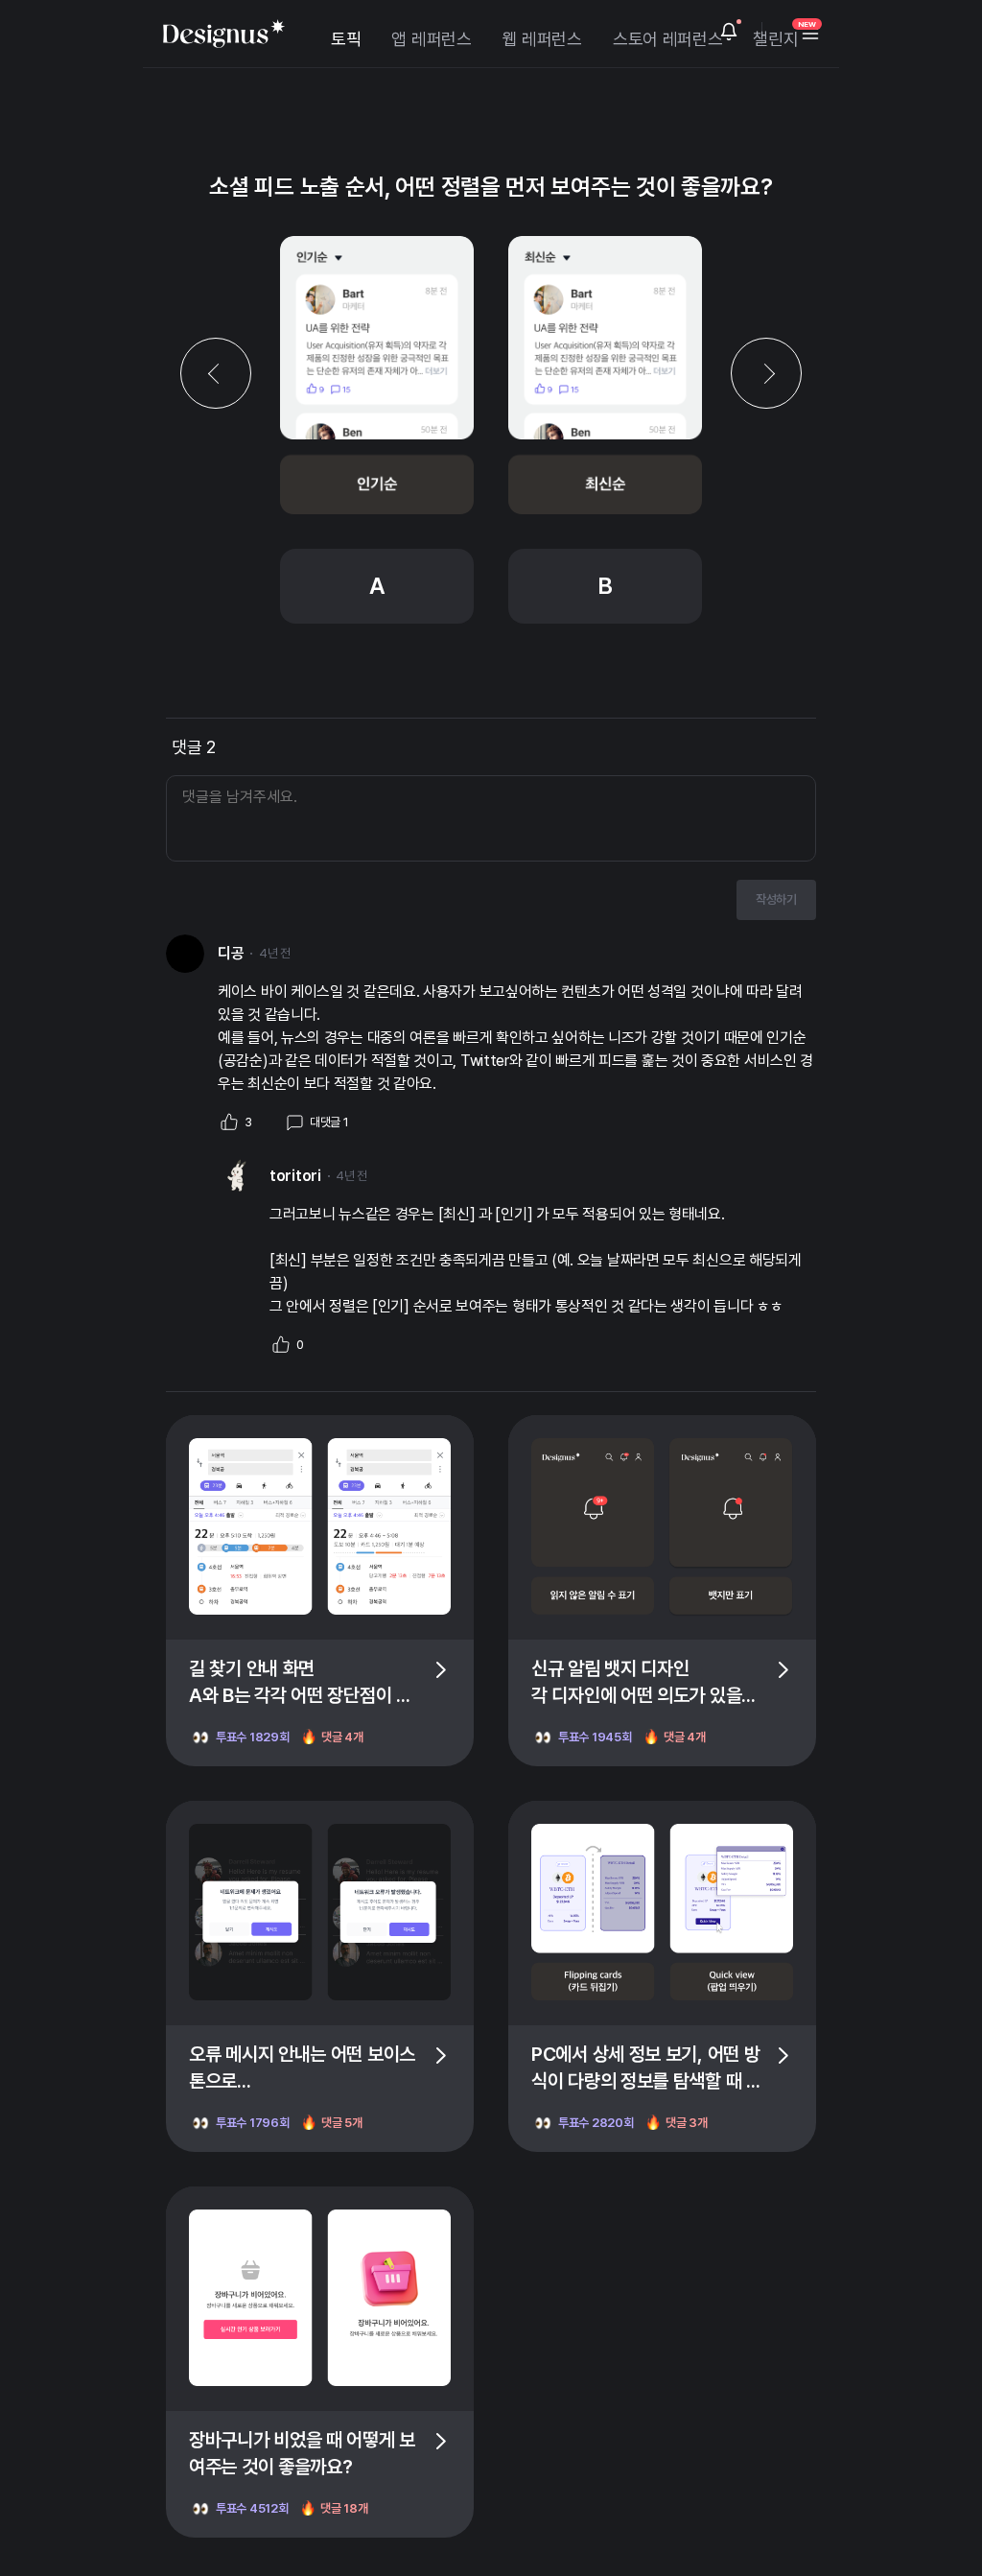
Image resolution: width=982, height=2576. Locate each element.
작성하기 (776, 899)
